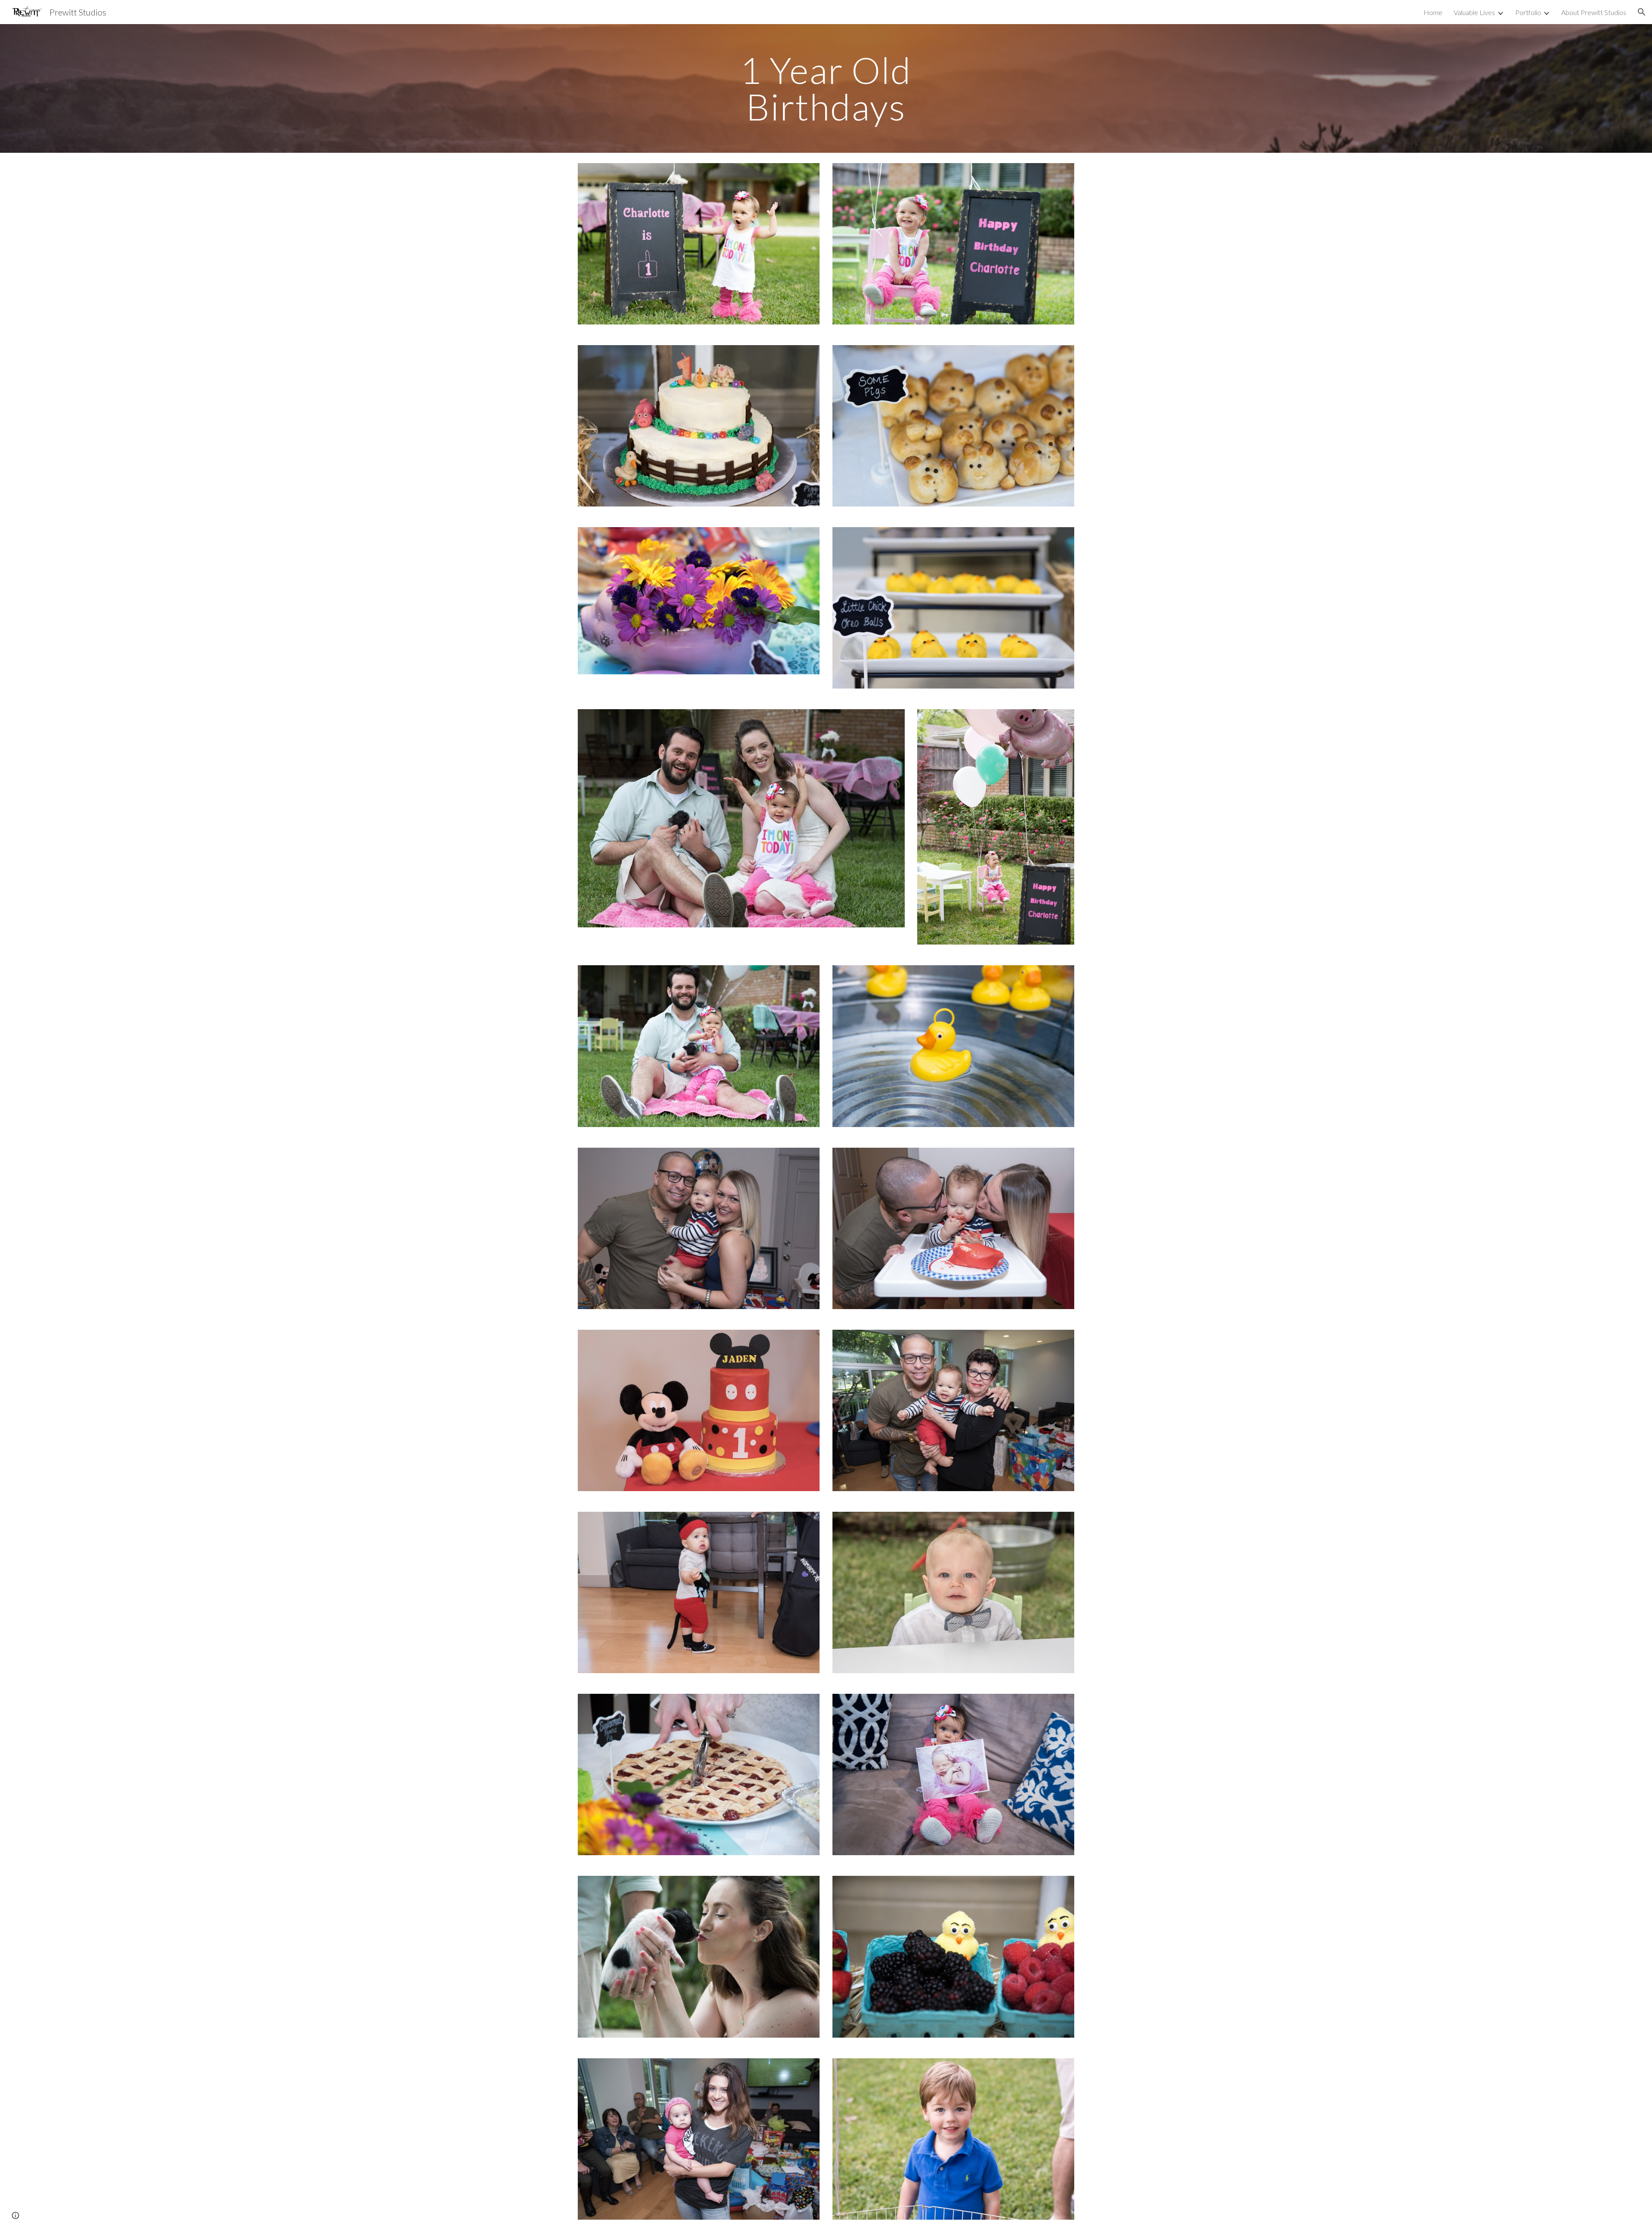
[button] (1642, 12)
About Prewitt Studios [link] (1594, 12)
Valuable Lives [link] (1474, 12)
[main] (826, 88)
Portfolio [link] (1528, 12)
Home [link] (1433, 12)
